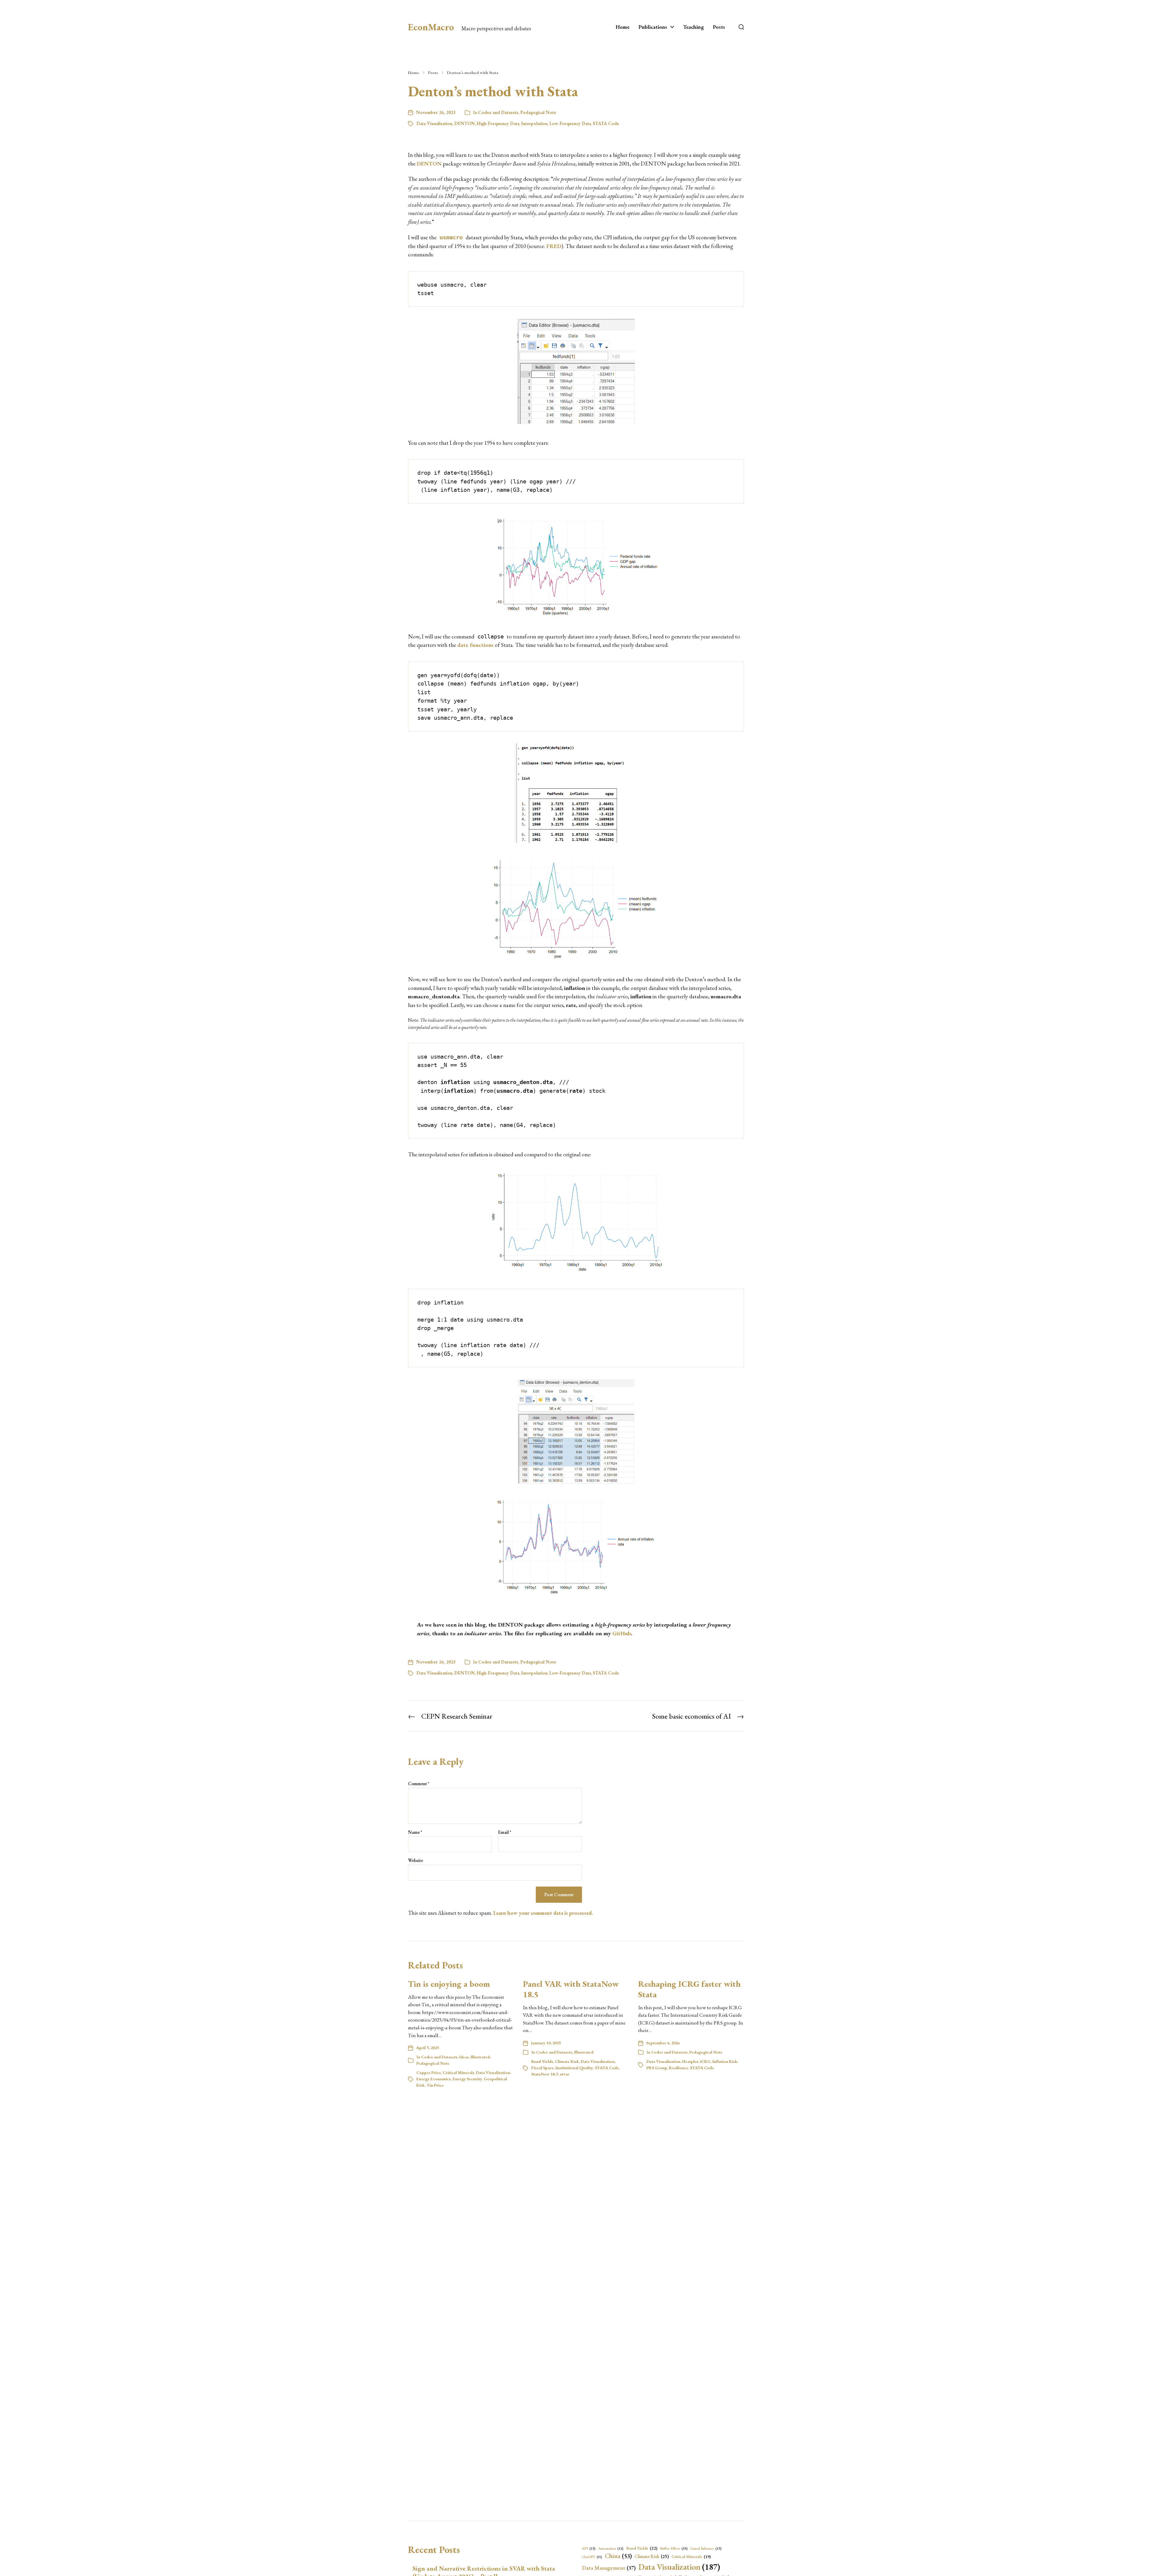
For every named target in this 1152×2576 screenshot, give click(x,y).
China (618, 2556)
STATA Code (606, 123)
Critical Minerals (459, 2072)
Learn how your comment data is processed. (543, 1913)
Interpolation (534, 123)
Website (415, 1860)
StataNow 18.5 (545, 2074)
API (589, 2548)
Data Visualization (434, 123)
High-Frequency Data (498, 123)
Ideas (464, 2057)
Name (415, 1832)
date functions (475, 645)
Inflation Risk (725, 2061)
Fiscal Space (543, 2068)
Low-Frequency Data (570, 123)
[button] (741, 27)
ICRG (705, 2061)
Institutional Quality (574, 2068)
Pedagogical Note (538, 112)
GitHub (622, 1633)
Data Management (609, 2568)
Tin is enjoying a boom (449, 1984)
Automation (611, 2548)
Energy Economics (434, 2079)
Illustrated (480, 2057)
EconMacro (431, 27)
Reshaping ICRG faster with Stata (689, 1989)
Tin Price (435, 2085)
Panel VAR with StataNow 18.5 (571, 1989)
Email (505, 1832)
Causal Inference (706, 2548)
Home (622, 27)
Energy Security (467, 2079)
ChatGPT (592, 2557)
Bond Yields (542, 2061)
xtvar (565, 2074)
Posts (719, 27)
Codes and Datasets (498, 112)
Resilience (679, 2068)
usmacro (451, 237)
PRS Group (657, 2068)
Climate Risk (567, 2061)
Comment (419, 1784)
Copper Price (429, 2072)
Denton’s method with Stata (473, 73)
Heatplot (690, 2061)
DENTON (465, 123)
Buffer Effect (674, 2548)
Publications (653, 27)
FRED (554, 246)
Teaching (693, 27)
